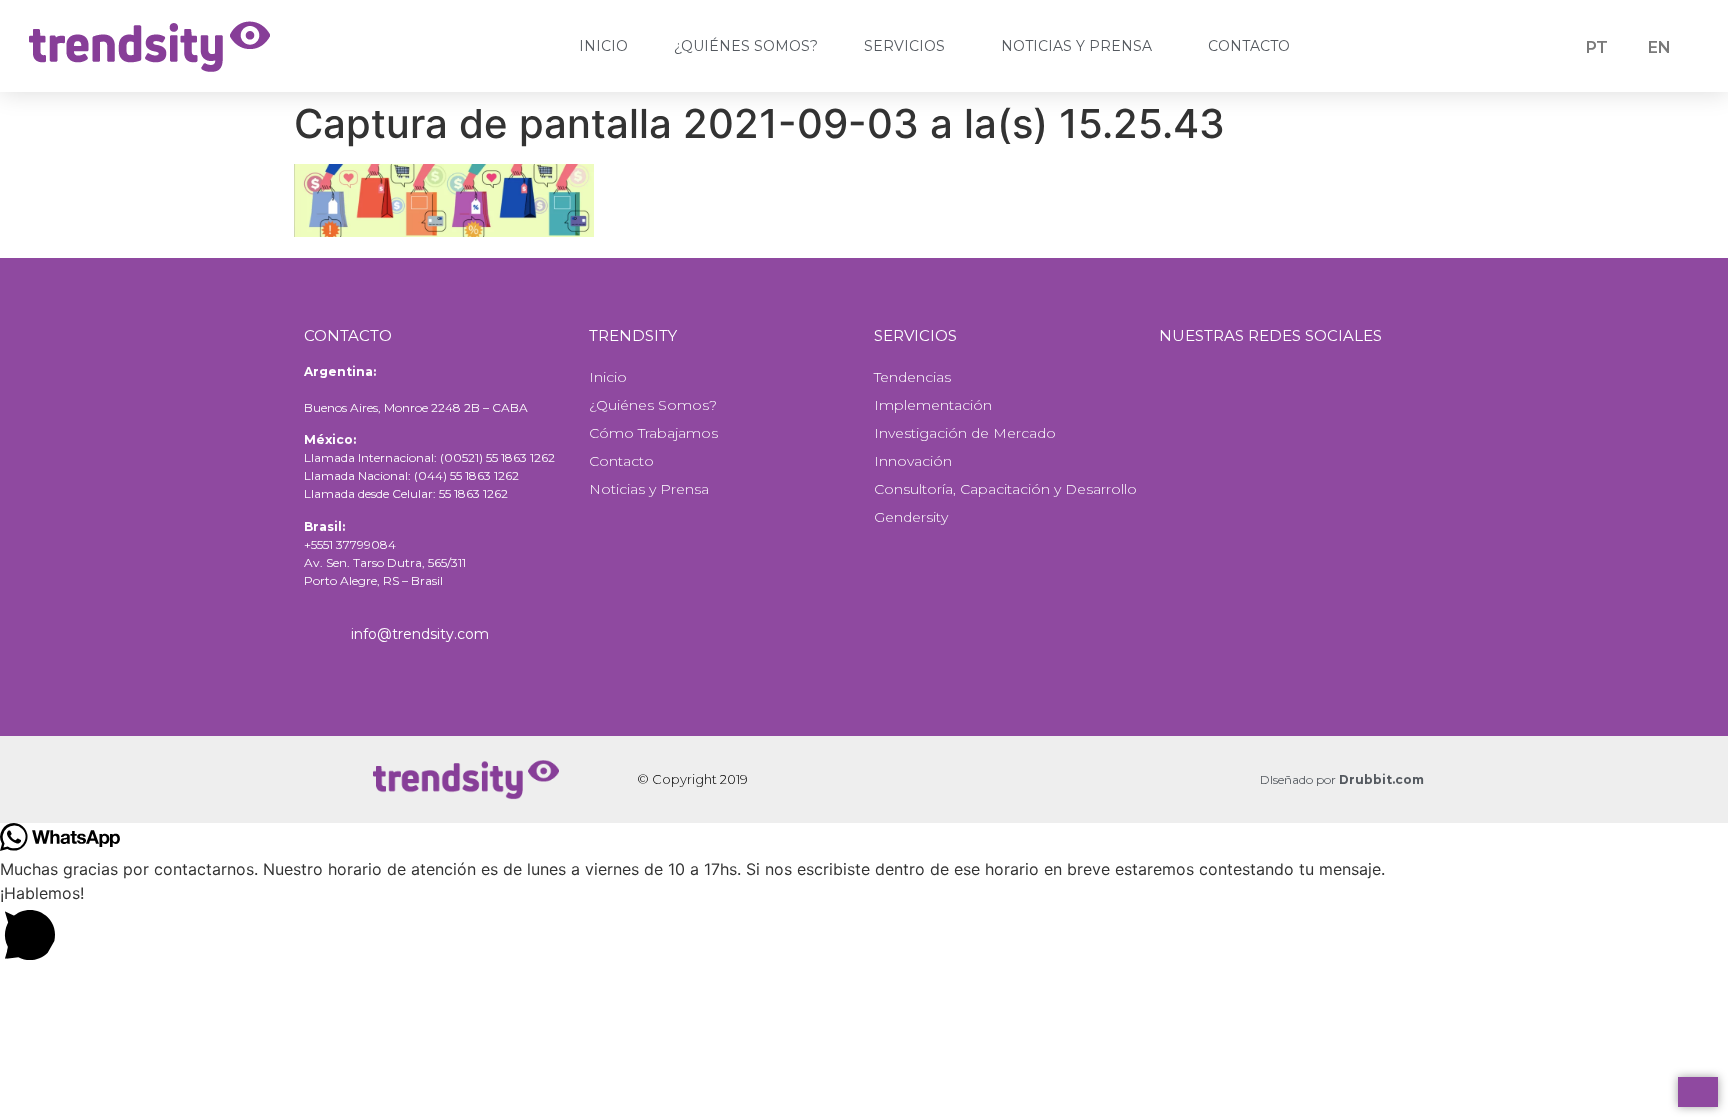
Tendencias (912, 377)
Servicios (904, 46)
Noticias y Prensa (1076, 46)
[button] (864, 926)
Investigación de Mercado (965, 433)
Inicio (603, 46)
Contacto (1249, 46)
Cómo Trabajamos (653, 433)
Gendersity (911, 517)
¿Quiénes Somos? (746, 46)
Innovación (913, 461)
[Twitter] (1270, 400)
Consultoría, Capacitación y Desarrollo (1005, 489)
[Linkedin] (1345, 400)
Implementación (933, 405)
